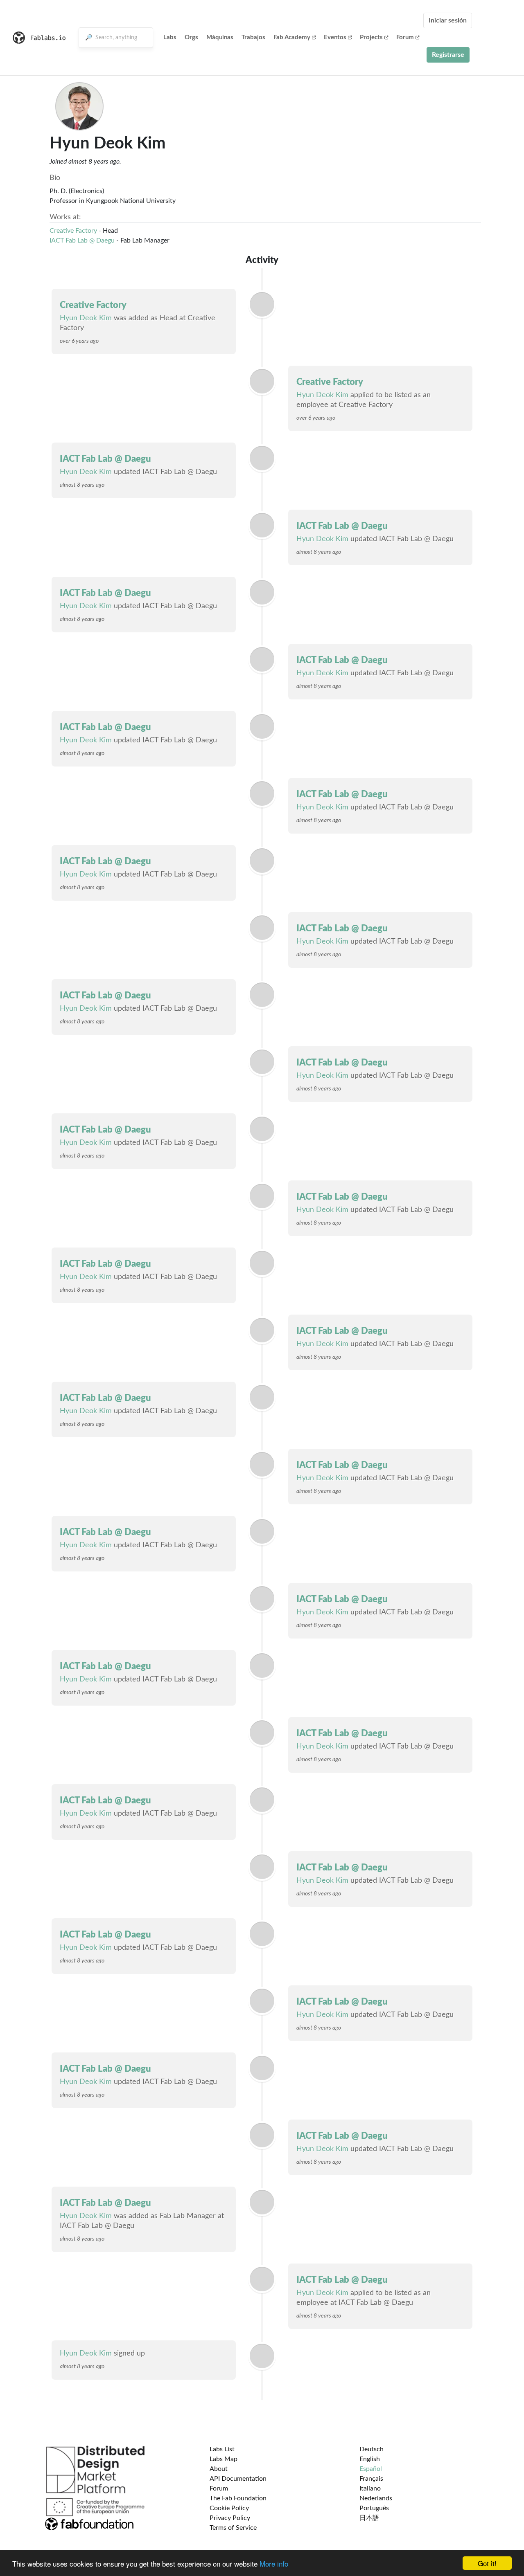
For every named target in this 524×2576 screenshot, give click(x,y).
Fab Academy (292, 37)
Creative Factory (73, 231)
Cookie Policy (229, 2508)
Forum (405, 37)
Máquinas (220, 37)
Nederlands (376, 2498)
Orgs (191, 37)
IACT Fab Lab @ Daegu (82, 241)
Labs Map (224, 2459)
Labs (170, 37)
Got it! (487, 2563)
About (219, 2469)
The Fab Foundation (238, 2498)
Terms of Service (233, 2528)
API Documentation (238, 2479)
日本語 (369, 2518)
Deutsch (372, 2449)
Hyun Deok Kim (86, 318)
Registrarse (448, 55)
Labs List (222, 2449)
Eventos (335, 37)
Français (371, 2479)
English (370, 2459)
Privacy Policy (230, 2518)
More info (274, 2564)
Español (371, 2469)
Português (374, 2508)
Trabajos (253, 37)
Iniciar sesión (448, 20)
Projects (371, 37)
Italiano (370, 2488)
